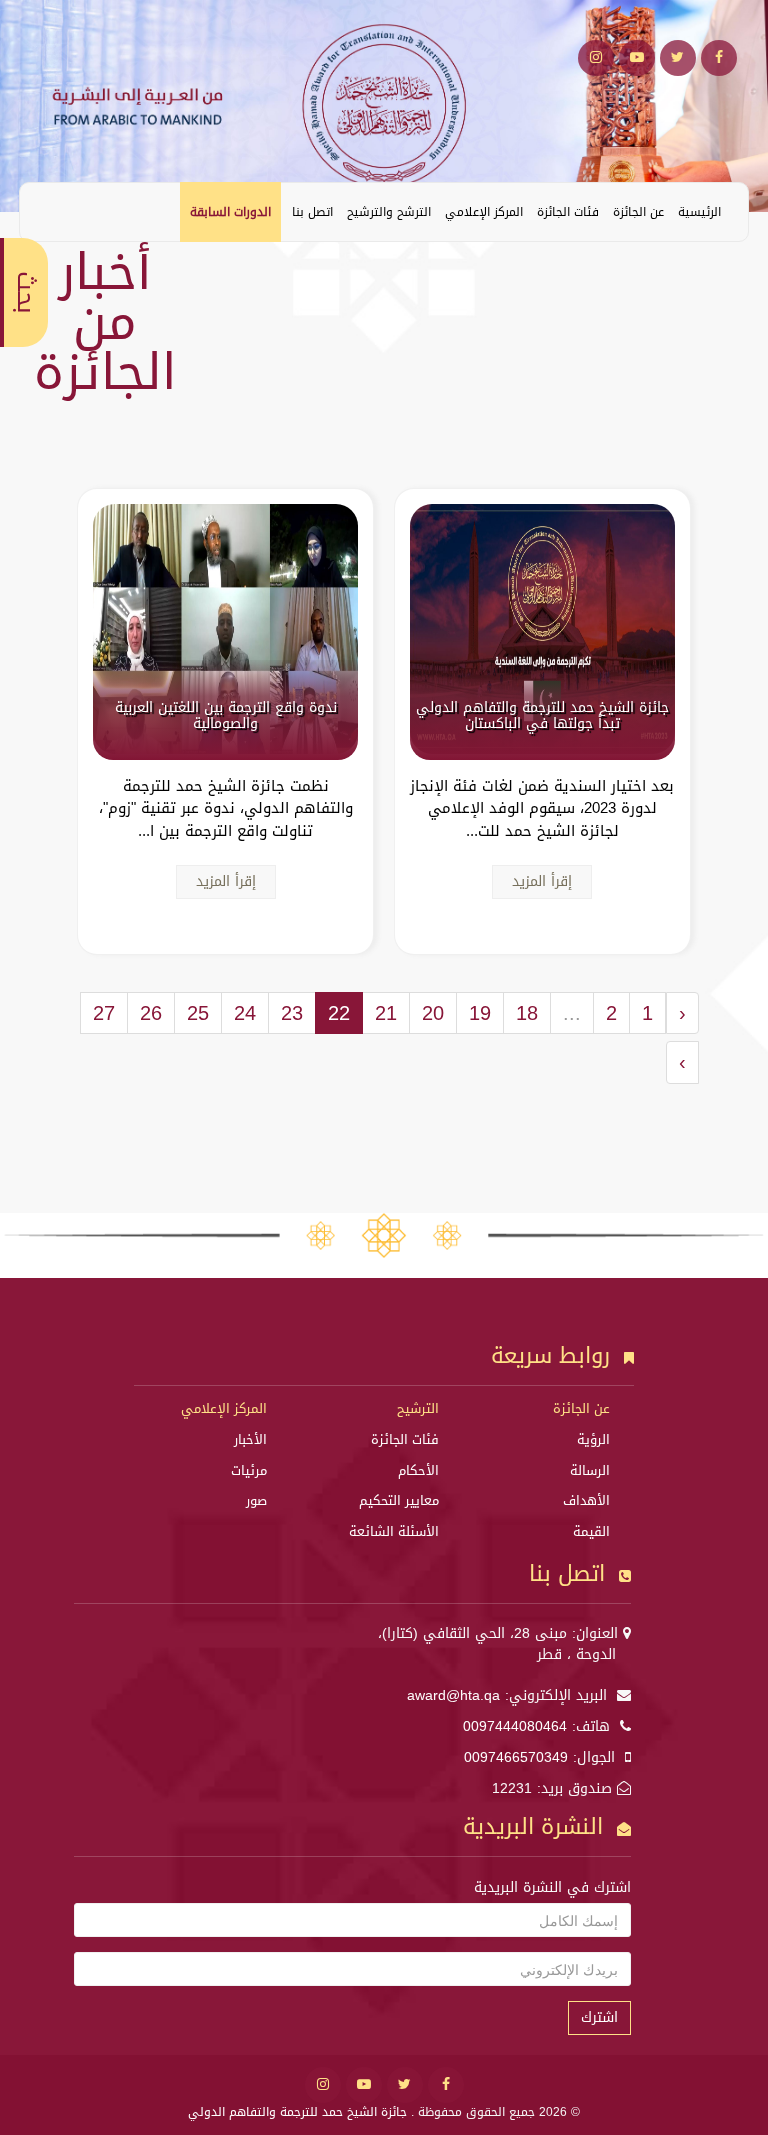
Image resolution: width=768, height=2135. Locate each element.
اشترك (599, 2017)
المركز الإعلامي (484, 212)
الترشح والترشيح (389, 212)
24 (245, 1013)
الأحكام (418, 1470)
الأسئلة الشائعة (394, 1531)
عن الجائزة (638, 212)
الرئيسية (699, 212)
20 (433, 1013)
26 (151, 1013)
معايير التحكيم (399, 1500)
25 (198, 1013)
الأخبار (250, 1439)
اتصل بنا (312, 212)
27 (104, 1013)
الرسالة (590, 1470)
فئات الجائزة (568, 212)
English (50, 211)
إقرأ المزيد (542, 881)
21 (386, 1013)
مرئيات (249, 1470)
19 (480, 1013)
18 (527, 1013)
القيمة (591, 1531)
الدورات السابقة (230, 212)
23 (292, 1013)
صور (256, 1500)
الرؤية (593, 1439)
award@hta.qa (453, 1695)
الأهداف (586, 1500)
